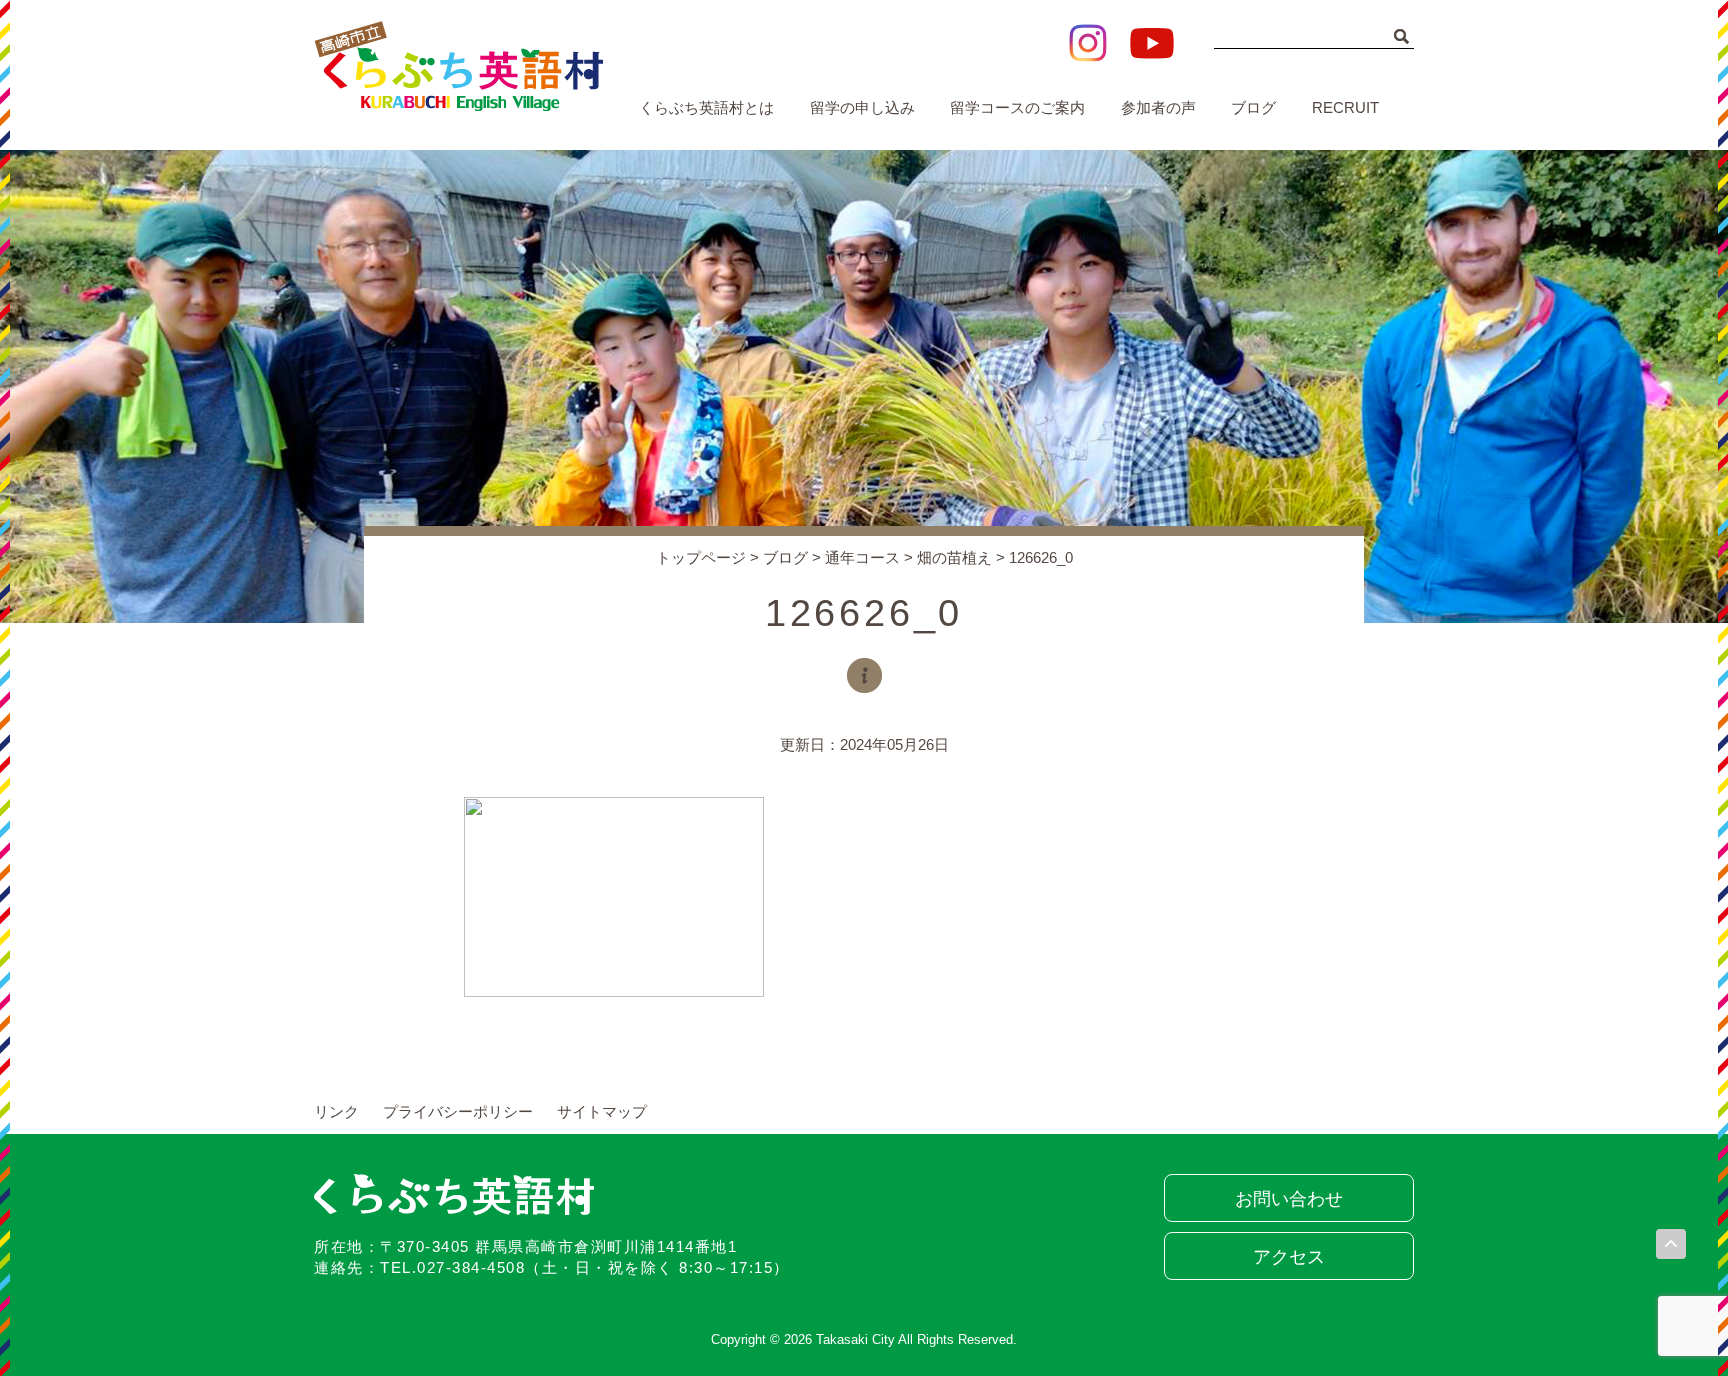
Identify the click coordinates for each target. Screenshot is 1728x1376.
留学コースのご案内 (1017, 107)
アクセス (1289, 1257)
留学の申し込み (862, 107)
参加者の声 (1158, 107)
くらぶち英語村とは (706, 107)
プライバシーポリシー (458, 1111)
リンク (336, 1111)
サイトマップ (602, 1111)
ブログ (1253, 107)
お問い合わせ (1289, 1199)
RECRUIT (1345, 107)
